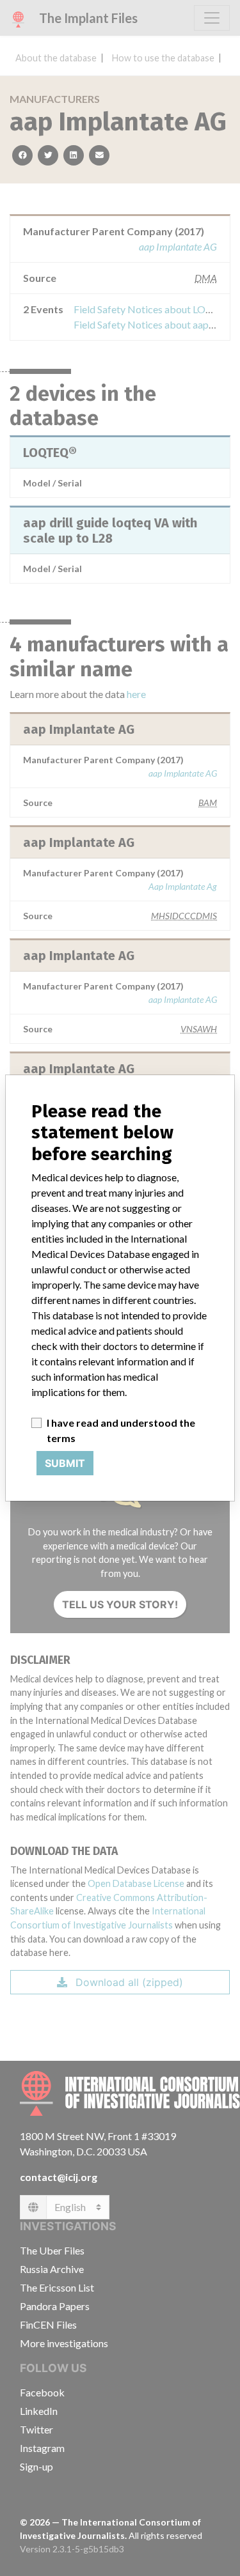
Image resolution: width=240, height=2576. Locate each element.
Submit (65, 1463)
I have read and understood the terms (121, 1430)
